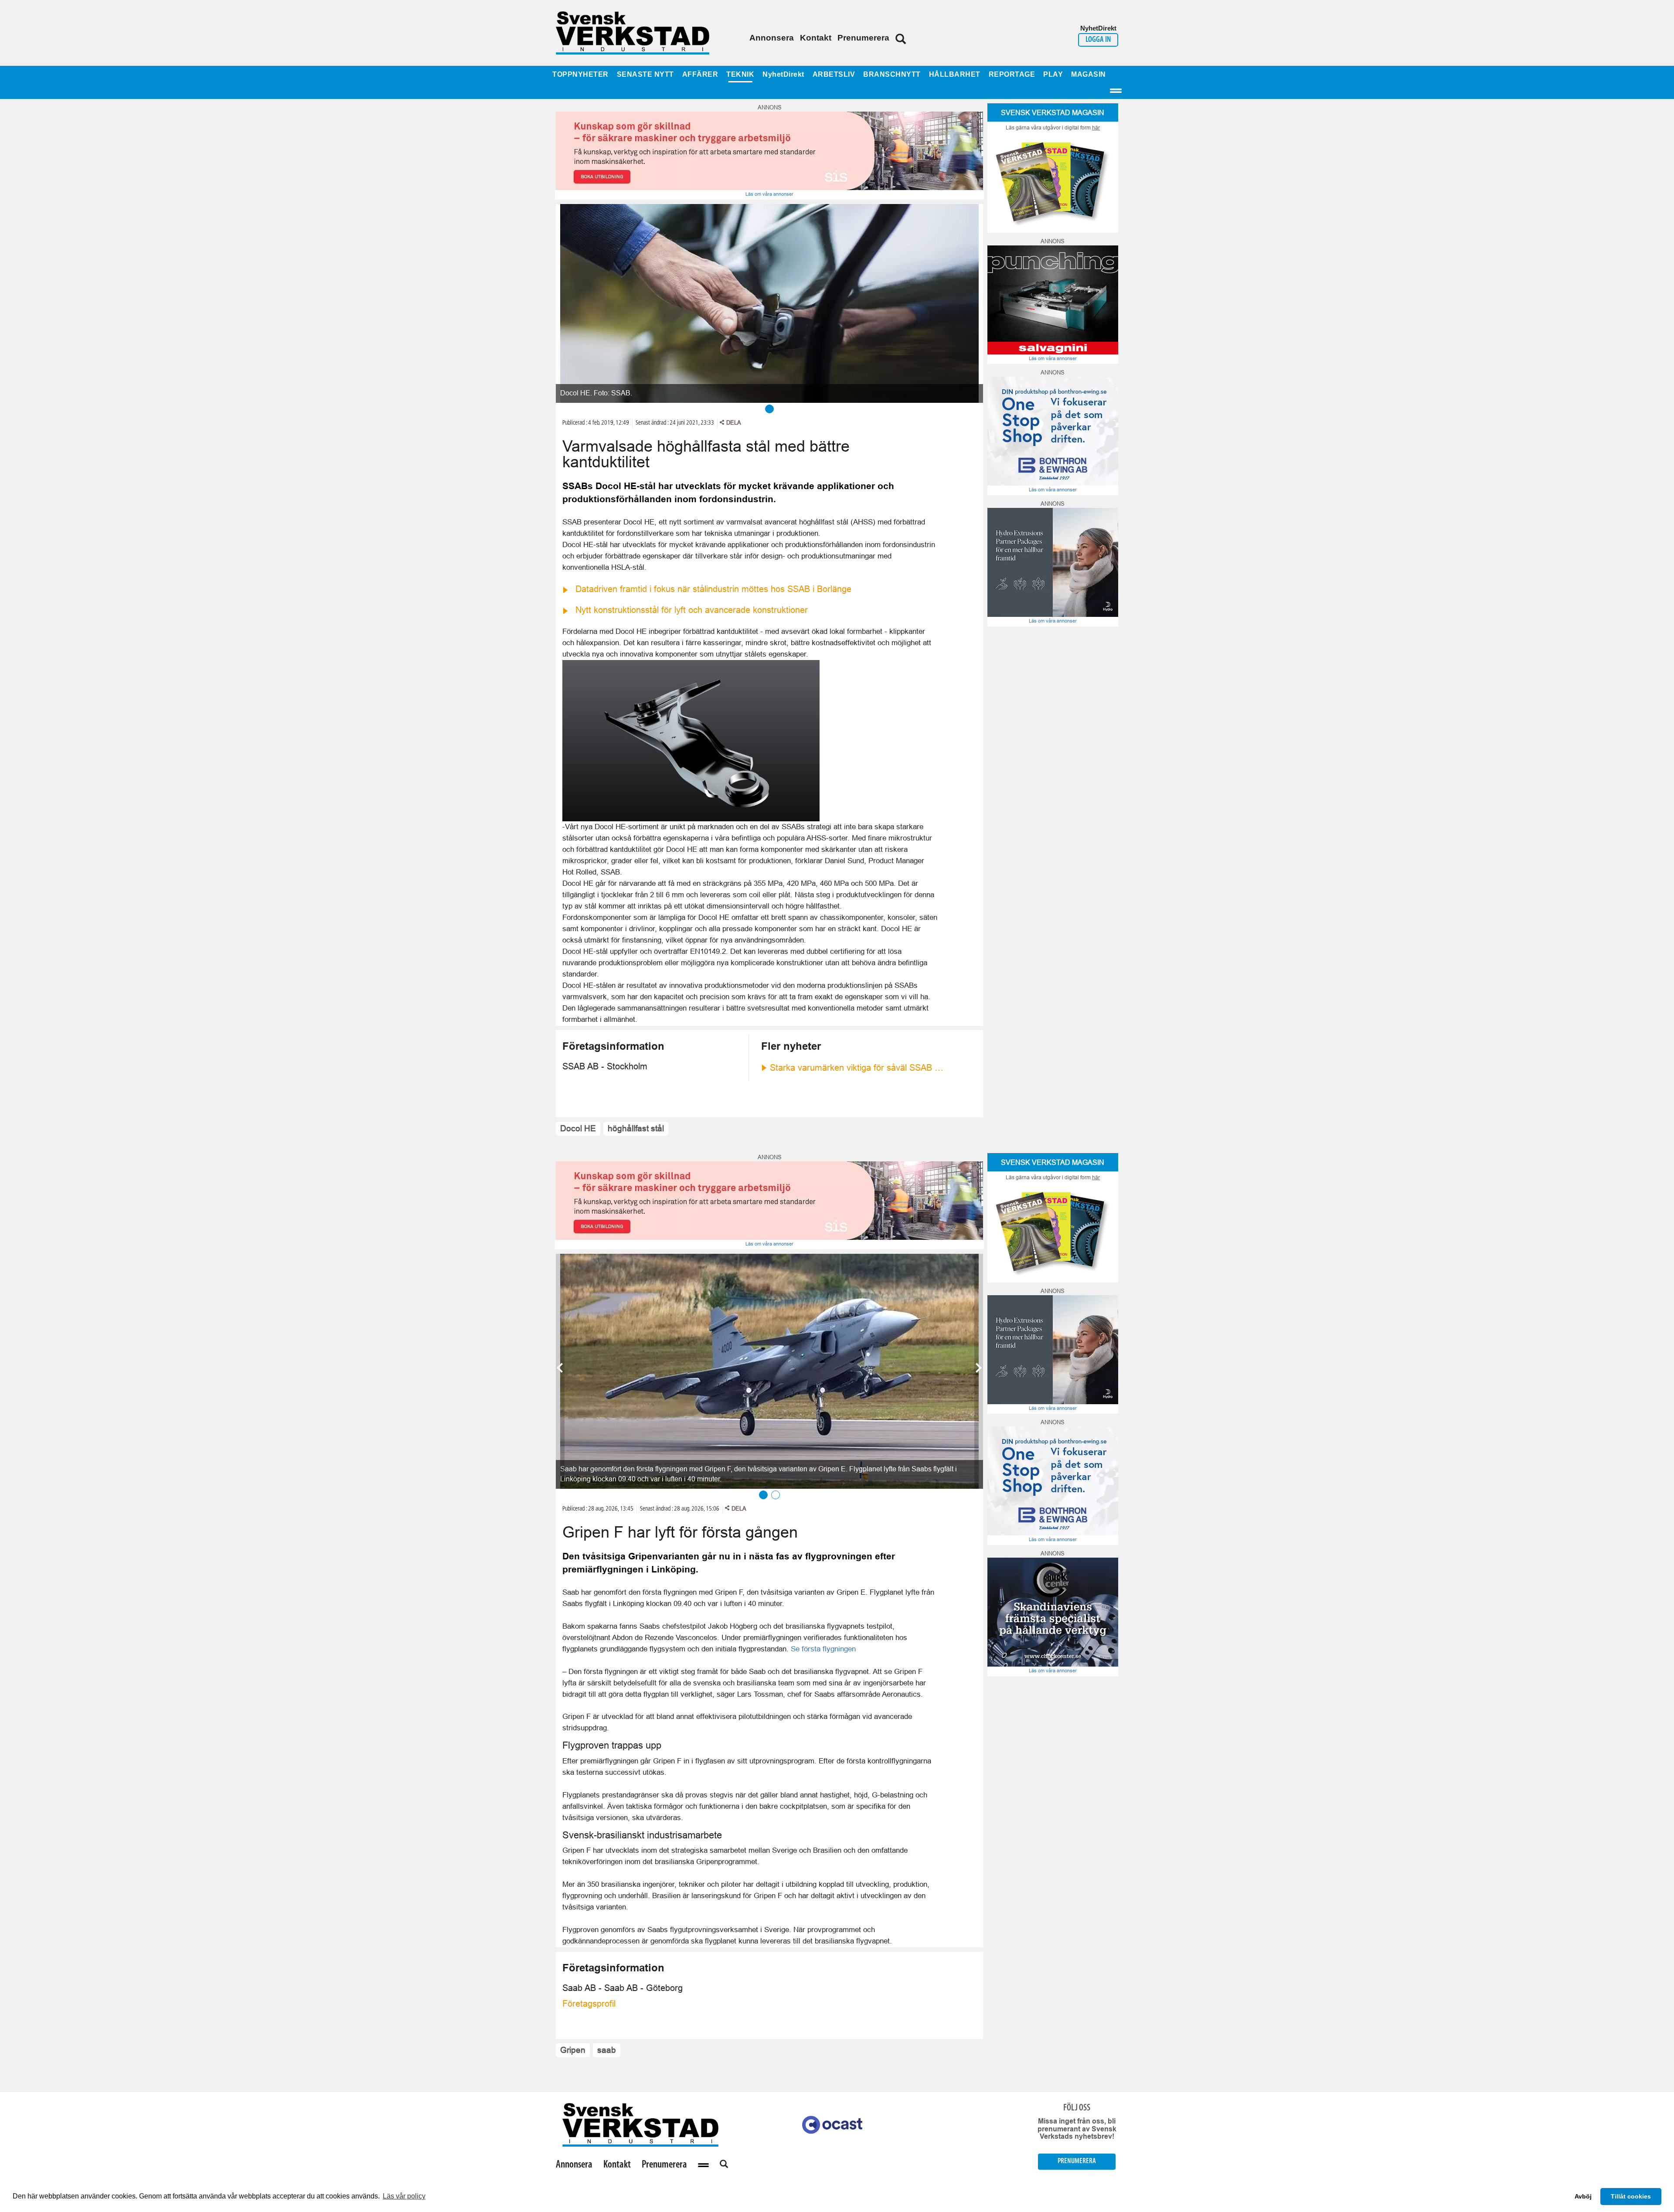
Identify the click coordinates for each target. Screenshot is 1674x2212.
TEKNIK (740, 74)
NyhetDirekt (783, 74)
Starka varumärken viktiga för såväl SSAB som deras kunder (859, 1068)
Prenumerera (863, 38)
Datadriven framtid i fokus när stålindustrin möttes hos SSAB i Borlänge (713, 589)
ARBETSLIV (834, 74)
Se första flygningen (823, 1649)
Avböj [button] (1583, 2196)
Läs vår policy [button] (404, 2196)
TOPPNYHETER (580, 74)
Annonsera (772, 38)
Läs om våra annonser (769, 194)
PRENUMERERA (1077, 2161)
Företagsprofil (589, 2004)
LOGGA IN (1098, 40)
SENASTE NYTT (645, 74)
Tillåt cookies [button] (1631, 2196)
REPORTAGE (1012, 74)
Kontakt (816, 38)
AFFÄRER (700, 74)
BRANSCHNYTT (892, 74)
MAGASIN (1089, 74)
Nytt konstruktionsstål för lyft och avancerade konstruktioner (692, 610)
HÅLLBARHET (955, 74)
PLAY (1053, 74)
